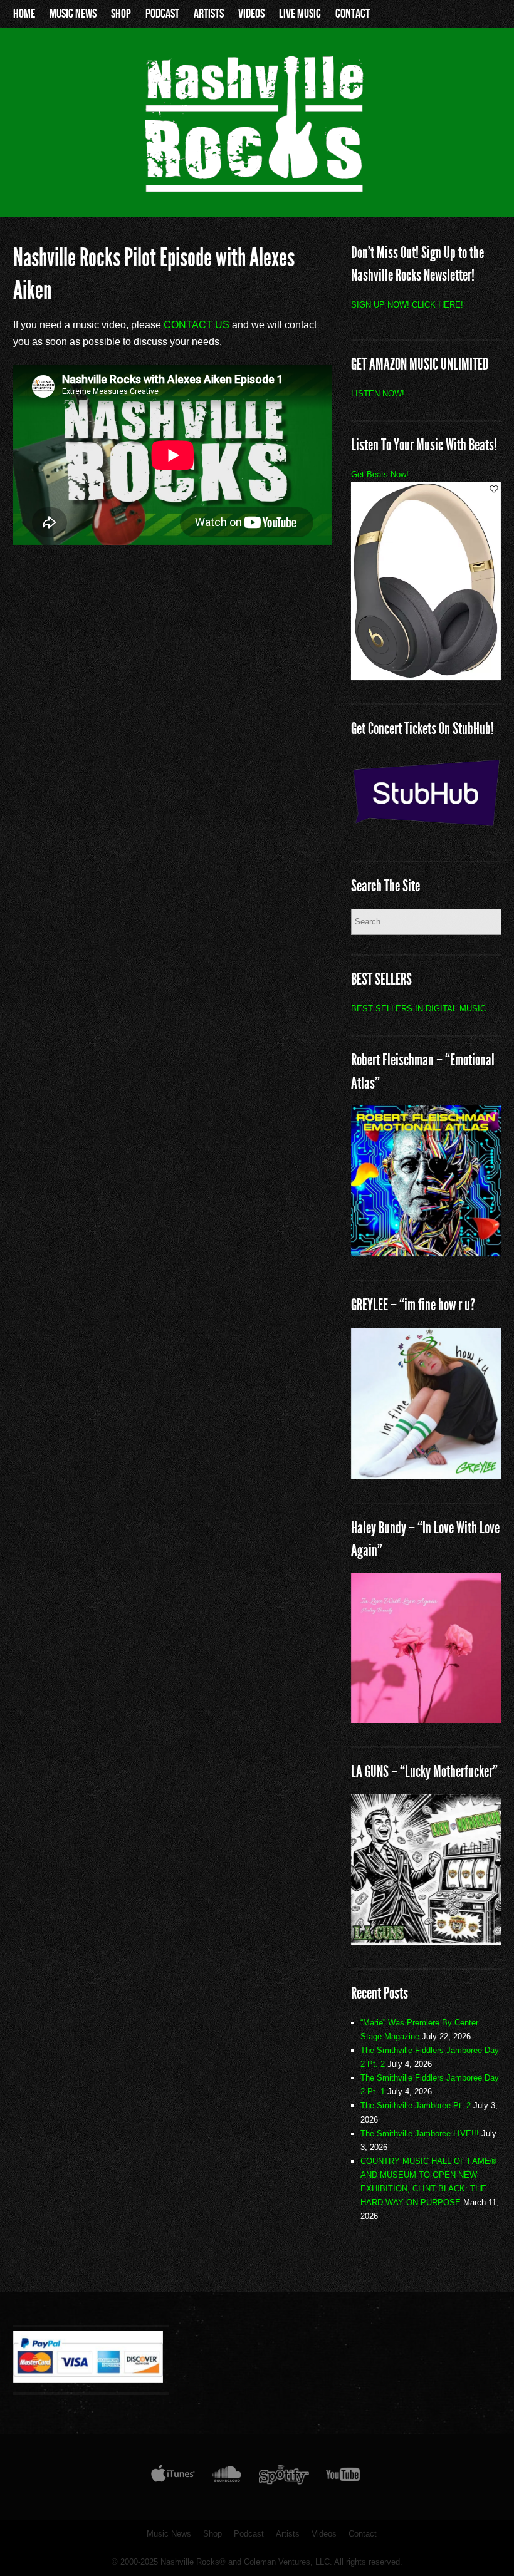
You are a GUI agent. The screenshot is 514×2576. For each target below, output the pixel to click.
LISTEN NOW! (378, 394)
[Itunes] (173, 2477)
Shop (121, 14)
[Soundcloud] (227, 2477)
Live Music (300, 14)
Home (24, 14)
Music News (73, 14)
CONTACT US (197, 325)
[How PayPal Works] (88, 2380)
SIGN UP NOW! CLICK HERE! (407, 305)
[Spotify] (284, 2477)
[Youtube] (344, 2477)
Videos (251, 14)
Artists (209, 14)
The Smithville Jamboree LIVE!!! (420, 2134)
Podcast (162, 14)
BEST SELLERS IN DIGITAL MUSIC (418, 1009)
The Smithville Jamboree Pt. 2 (416, 2105)
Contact (353, 14)
